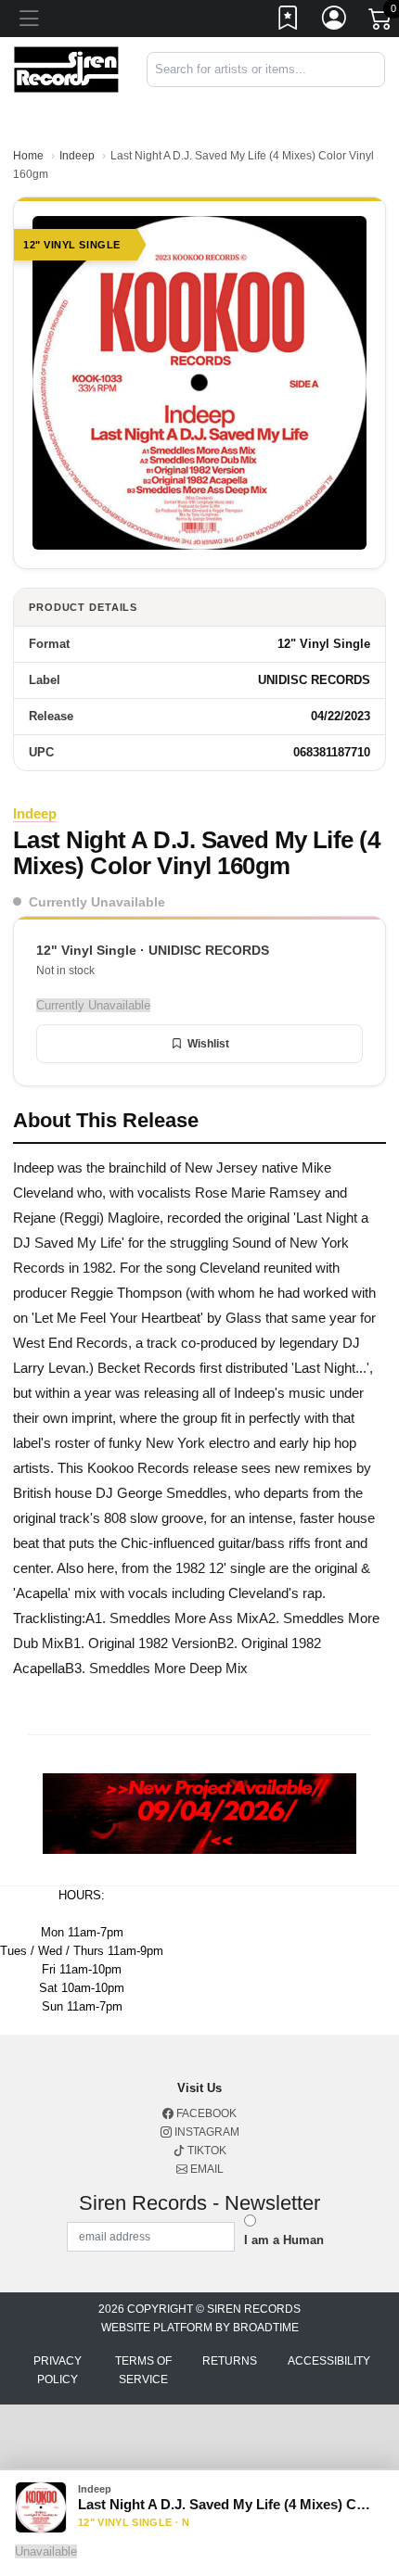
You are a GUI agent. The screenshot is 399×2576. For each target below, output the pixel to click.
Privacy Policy (58, 2370)
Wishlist (208, 1044)
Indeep (77, 156)
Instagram (206, 2132)
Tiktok (206, 2151)
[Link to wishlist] (289, 21)
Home (28, 156)
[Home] (66, 68)
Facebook (205, 2113)
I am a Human (284, 2240)
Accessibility (329, 2361)
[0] (381, 22)
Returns (230, 2361)
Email (206, 2169)
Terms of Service (143, 2370)
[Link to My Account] (335, 21)
